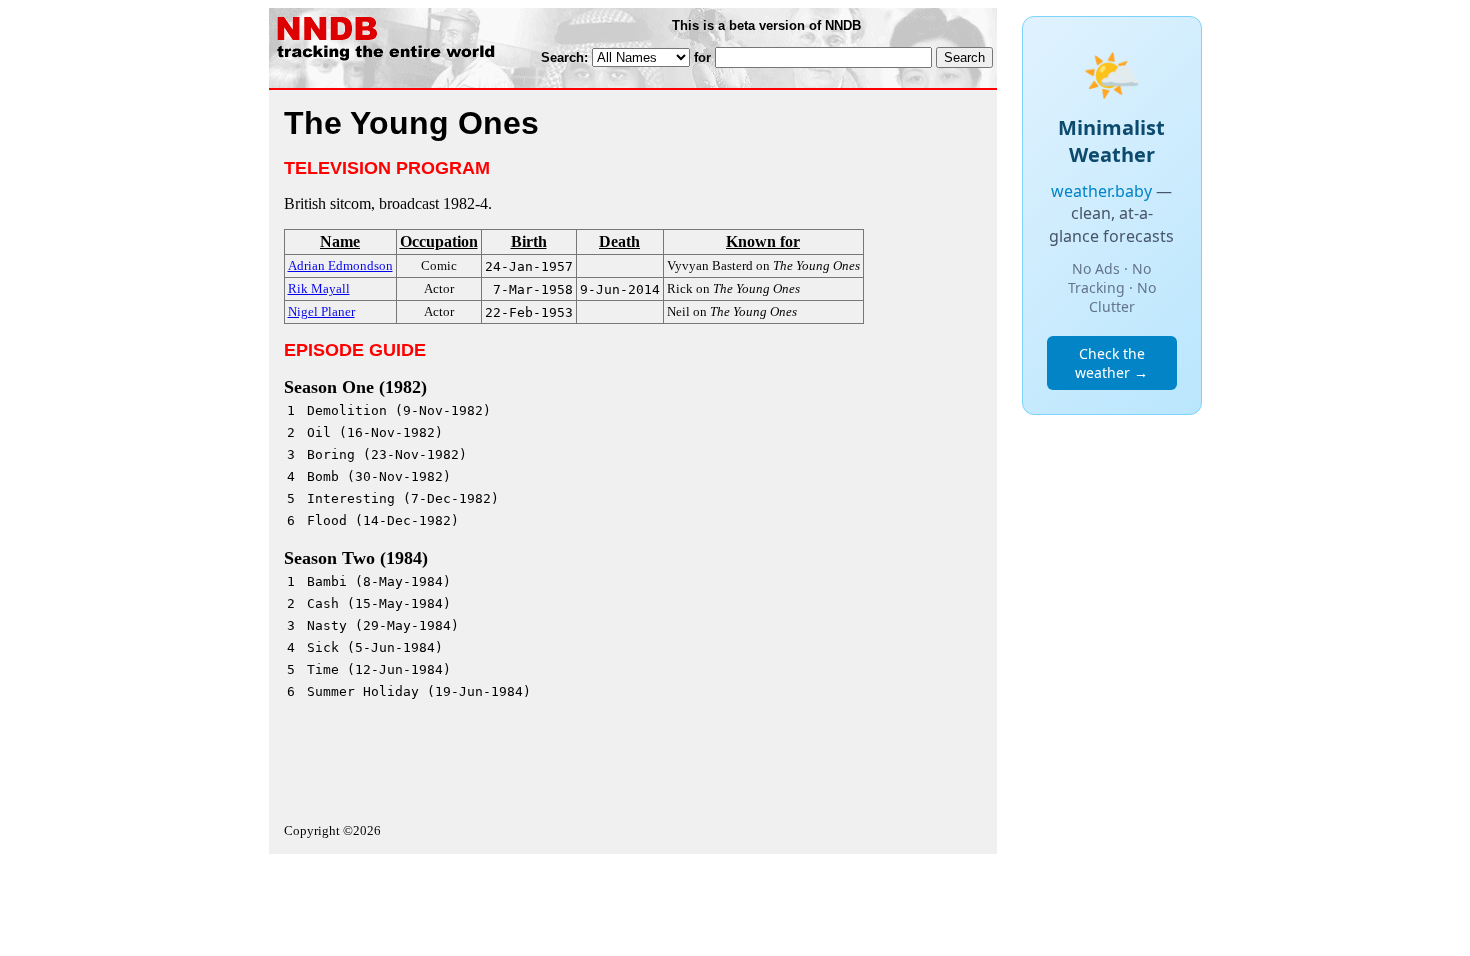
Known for (763, 241)
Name (340, 241)
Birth (529, 241)
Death (619, 241)
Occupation (439, 241)
